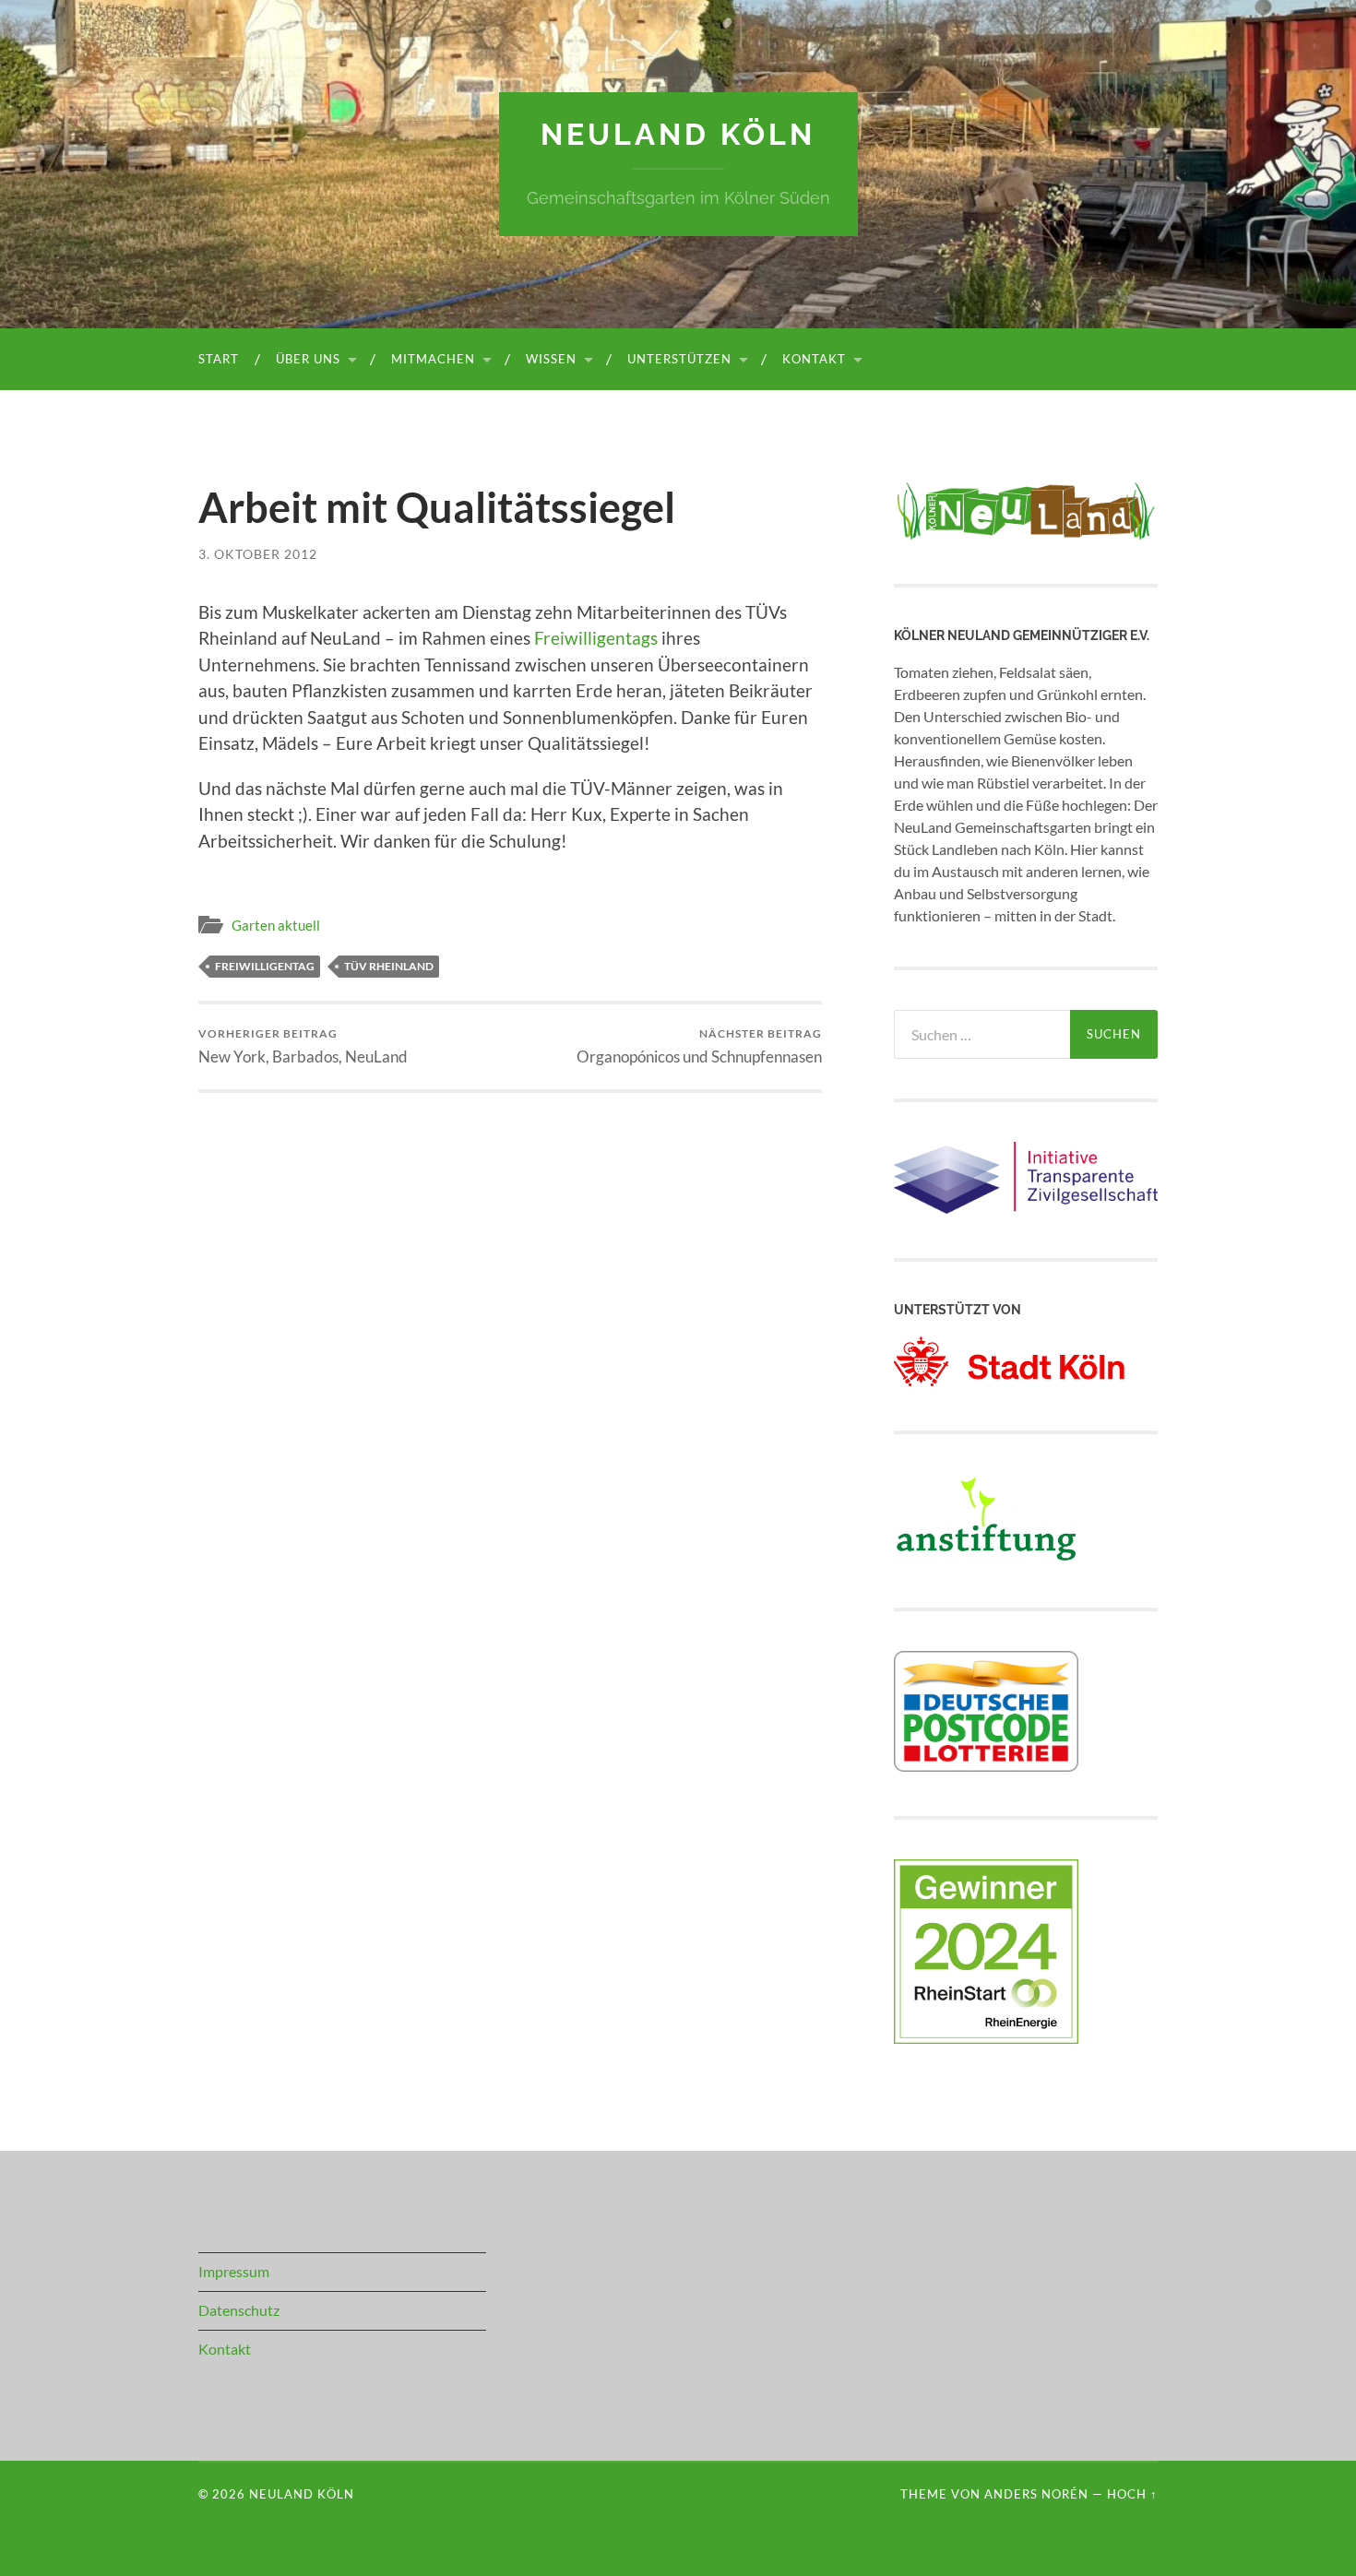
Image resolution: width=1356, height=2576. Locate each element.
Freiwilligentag (265, 966)
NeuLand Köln (678, 134)
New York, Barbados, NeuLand (303, 1046)
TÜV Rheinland (389, 966)
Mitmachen (433, 359)
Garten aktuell (276, 925)
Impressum (234, 2271)
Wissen (551, 359)
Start (219, 359)
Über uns (308, 359)
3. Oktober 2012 (258, 554)
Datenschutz (239, 2310)
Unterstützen (679, 359)
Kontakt (814, 359)
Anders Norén (1036, 2494)
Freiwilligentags (596, 638)
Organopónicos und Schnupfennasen (699, 1046)
